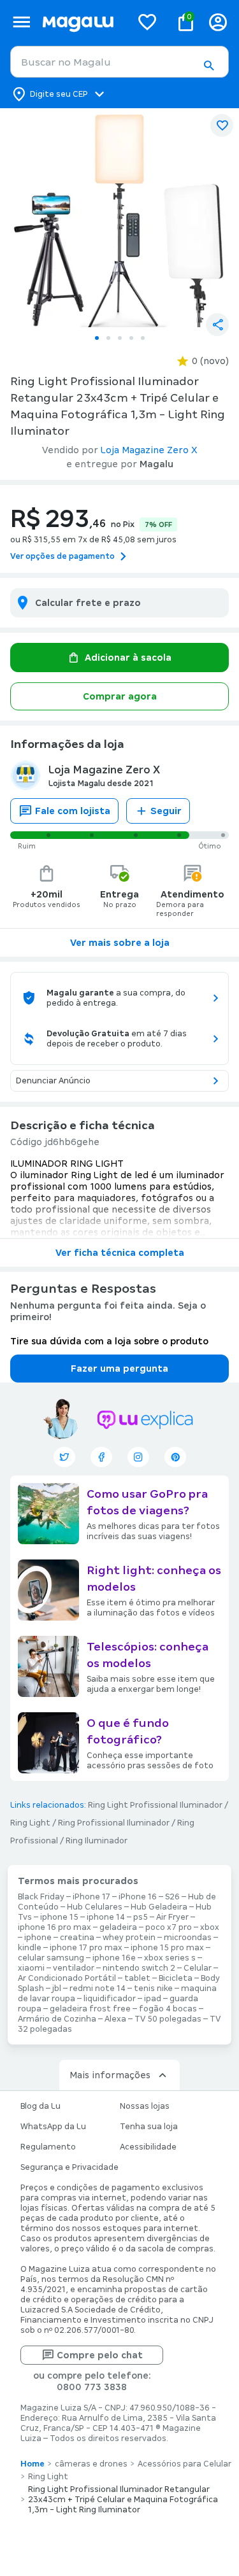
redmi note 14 (98, 1988)
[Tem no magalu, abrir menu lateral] (21, 22)
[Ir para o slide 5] (143, 338)
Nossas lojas (145, 2106)
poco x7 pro (169, 1927)
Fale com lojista (73, 811)
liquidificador (110, 1999)
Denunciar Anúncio (53, 1081)
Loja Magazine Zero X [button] (149, 450)
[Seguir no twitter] (64, 1457)
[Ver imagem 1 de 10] (119, 218)
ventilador (74, 1968)
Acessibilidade (148, 2147)
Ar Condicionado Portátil (67, 1978)
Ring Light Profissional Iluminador (155, 1805)
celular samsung (51, 1958)
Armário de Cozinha (57, 2019)
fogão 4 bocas (168, 2009)
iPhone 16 (138, 1897)
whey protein (129, 1938)
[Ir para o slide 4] (131, 338)
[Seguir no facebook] (101, 1457)
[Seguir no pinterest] (175, 1457)
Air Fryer (172, 1917)
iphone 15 (59, 1917)
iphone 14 (106, 1917)
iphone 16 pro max (54, 1927)
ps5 (141, 1917)
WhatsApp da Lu (53, 2127)
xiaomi (31, 1968)
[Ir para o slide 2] (108, 338)
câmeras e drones (91, 2464)
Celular (198, 1968)
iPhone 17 (91, 1897)
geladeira (118, 1927)
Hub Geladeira (159, 1907)
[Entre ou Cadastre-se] (218, 22)
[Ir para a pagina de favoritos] (147, 22)
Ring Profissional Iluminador (114, 1823)
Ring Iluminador (97, 1841)
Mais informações (110, 2075)
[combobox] (119, 62)
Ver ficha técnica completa (120, 1253)
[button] (208, 66)
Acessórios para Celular (185, 2464)
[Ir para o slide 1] (97, 338)
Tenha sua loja (149, 2127)
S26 (172, 1897)
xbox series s (170, 1958)
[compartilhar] (217, 325)
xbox (210, 1927)
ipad (153, 1999)
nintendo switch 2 (139, 1968)
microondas (188, 1938)
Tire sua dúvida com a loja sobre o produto (109, 1341)
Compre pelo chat (100, 2355)
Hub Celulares (95, 1907)
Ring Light (30, 1823)
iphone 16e (114, 1958)
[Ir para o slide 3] (120, 338)
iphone (38, 1938)
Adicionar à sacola (128, 658)
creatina (77, 1938)
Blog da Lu (40, 2106)
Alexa (115, 2019)
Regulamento (48, 2147)
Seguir (166, 811)
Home (33, 2464)
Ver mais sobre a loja (120, 943)
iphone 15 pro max (167, 1948)
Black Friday (41, 1897)
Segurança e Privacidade (69, 2167)
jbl (57, 1988)
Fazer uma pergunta (119, 1369)
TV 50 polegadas (168, 2019)
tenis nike (153, 1988)
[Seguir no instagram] (138, 1457)
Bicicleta (176, 1978)
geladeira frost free (90, 2009)
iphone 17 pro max (86, 1948)
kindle (30, 1948)
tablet (137, 1978)
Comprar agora (120, 696)
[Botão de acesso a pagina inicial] (82, 22)
